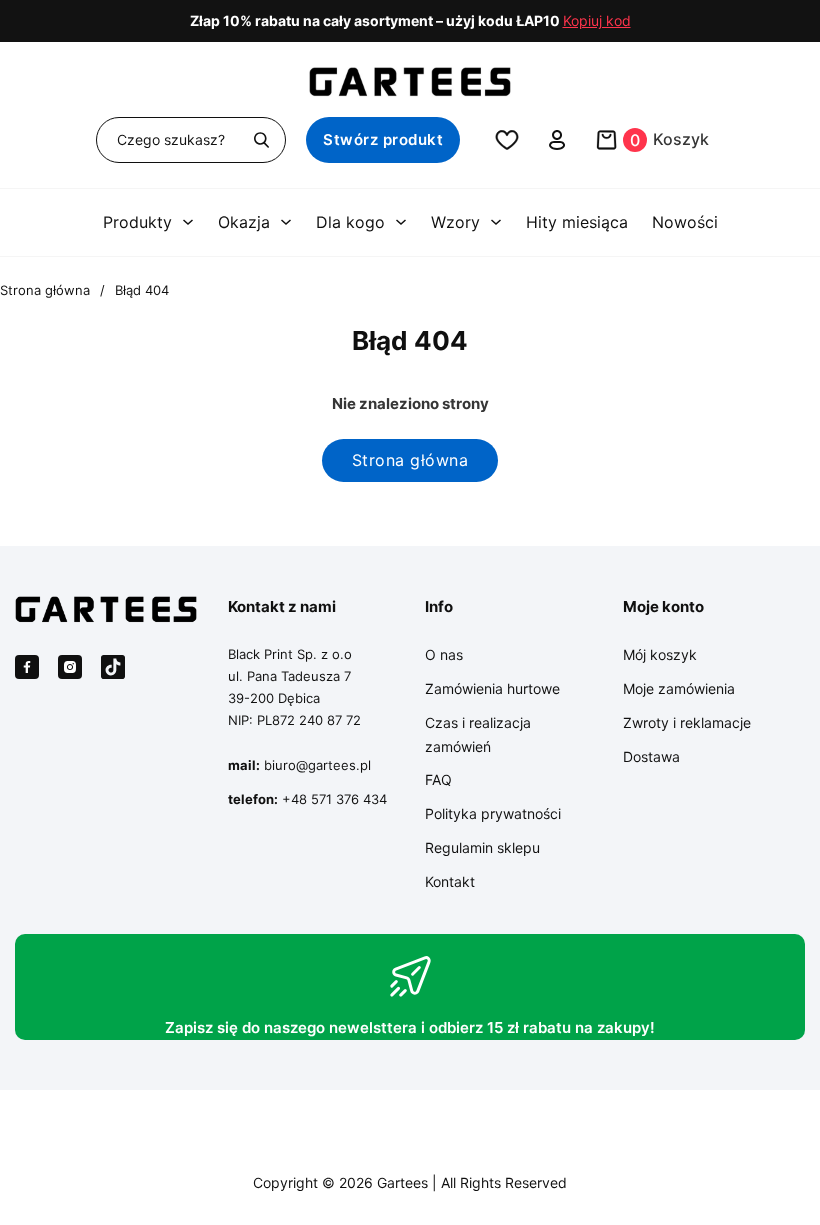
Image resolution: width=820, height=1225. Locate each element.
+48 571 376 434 (334, 799)
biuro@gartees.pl (317, 765)
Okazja (244, 222)
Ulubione (507, 140)
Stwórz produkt (383, 139)
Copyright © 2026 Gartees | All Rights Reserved (410, 1182)
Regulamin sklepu (482, 847)
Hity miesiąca (577, 222)
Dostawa (651, 756)
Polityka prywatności (493, 813)
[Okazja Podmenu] (286, 222)
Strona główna (45, 290)
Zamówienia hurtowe (492, 688)
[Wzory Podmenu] (496, 222)
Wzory (455, 222)
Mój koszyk (660, 654)
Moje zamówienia (679, 688)
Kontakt (450, 881)
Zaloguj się (557, 140)
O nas (444, 654)
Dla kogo (350, 222)
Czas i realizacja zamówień (478, 734)
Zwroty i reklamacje (687, 722)
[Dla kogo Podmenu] (401, 222)
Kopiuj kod (597, 21)
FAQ (438, 779)
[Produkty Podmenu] (188, 222)
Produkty (137, 222)
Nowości (685, 222)
